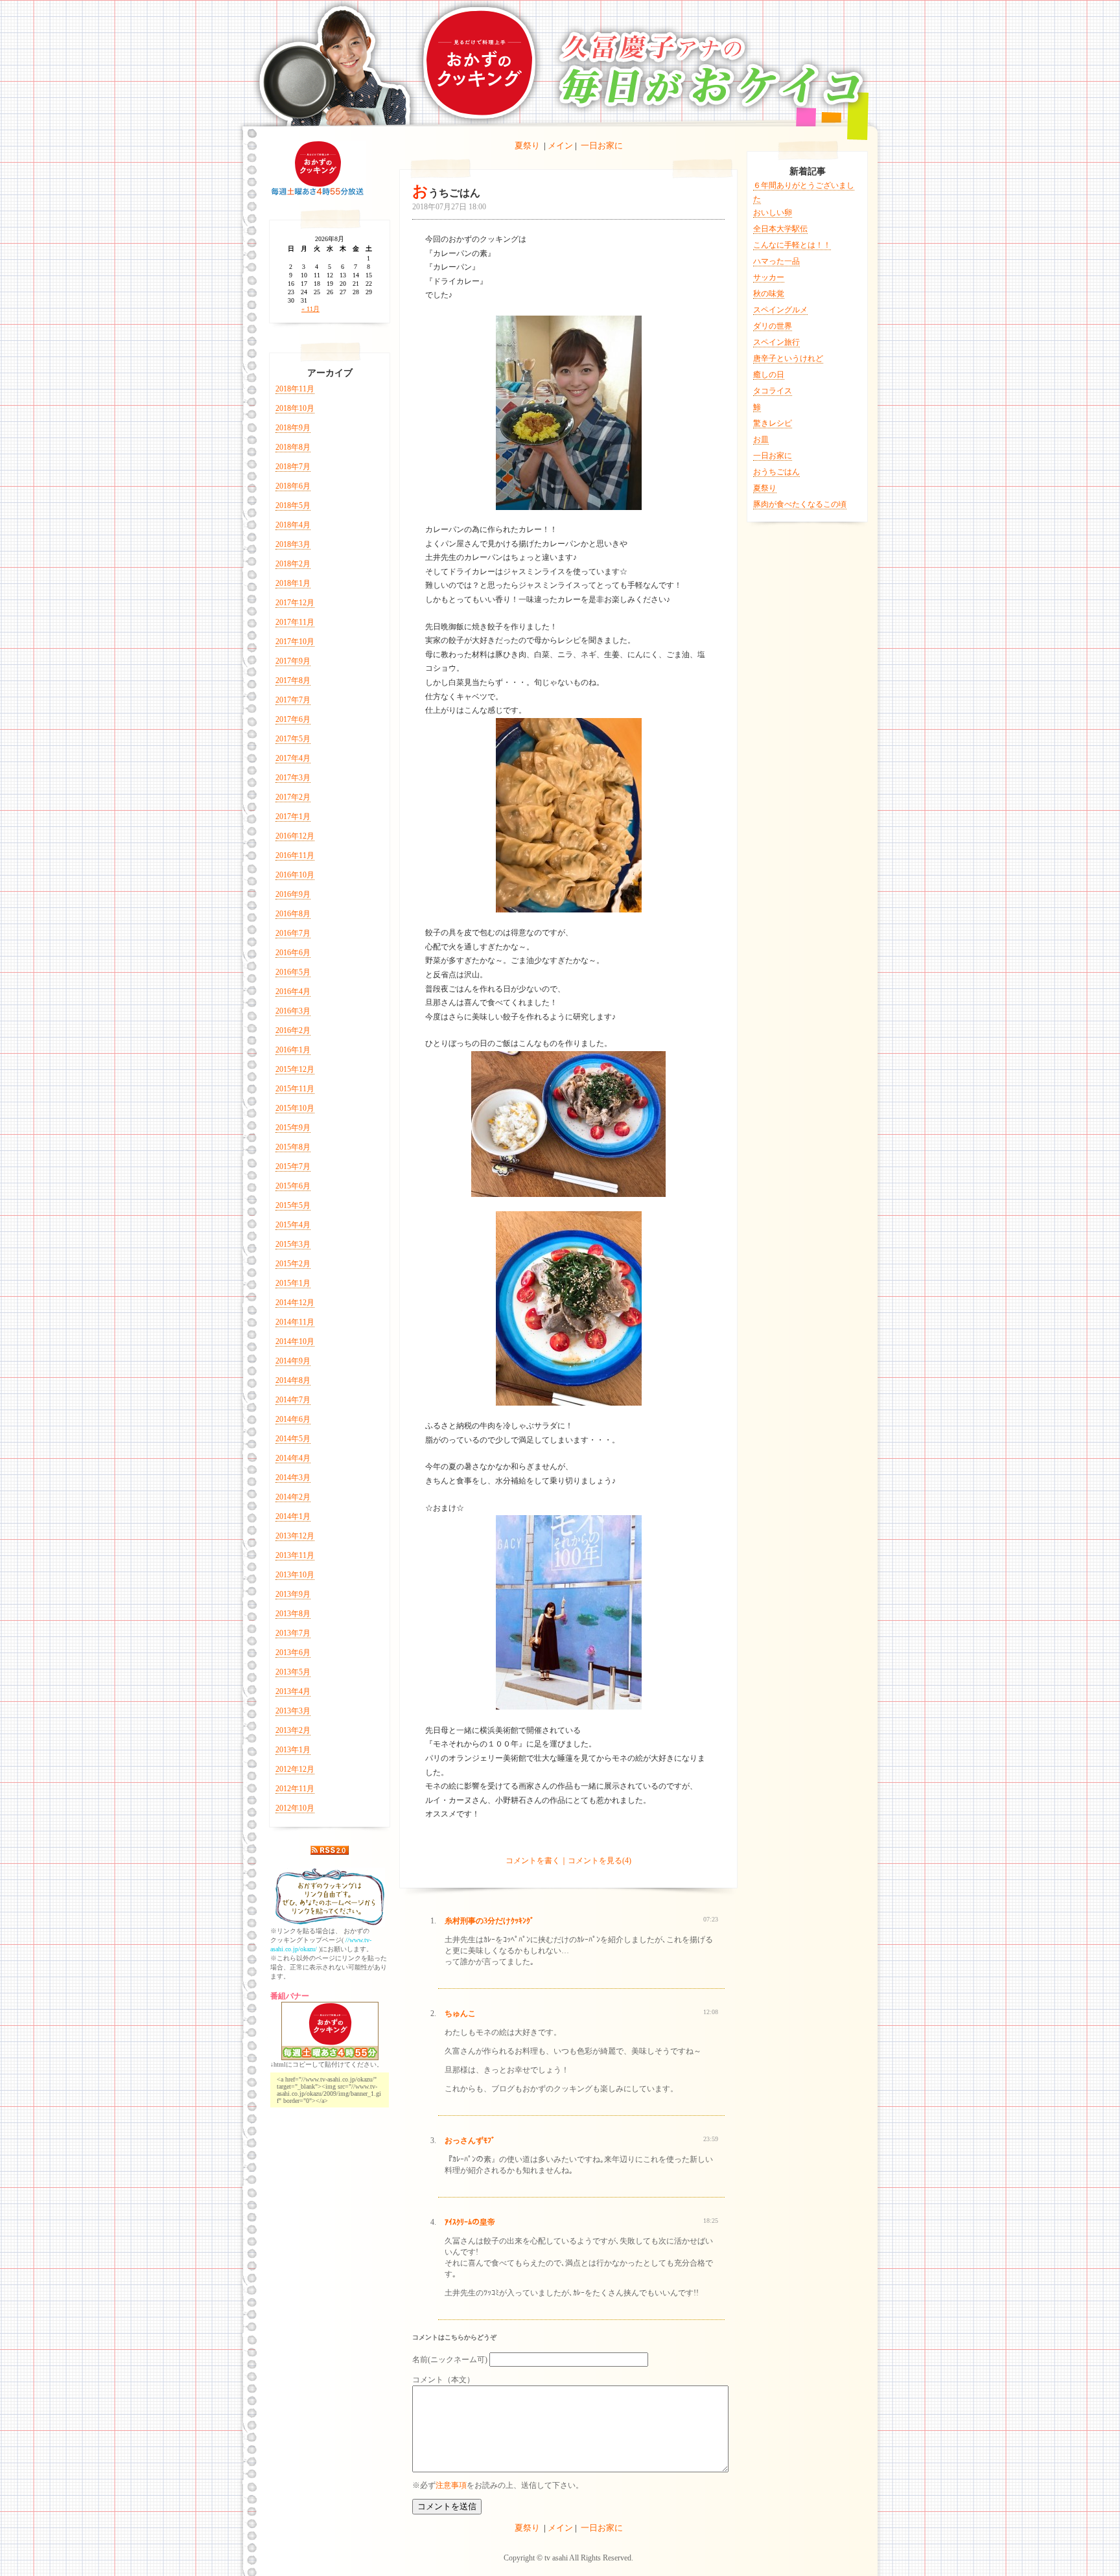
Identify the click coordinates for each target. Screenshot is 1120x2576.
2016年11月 (295, 855)
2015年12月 (295, 1069)
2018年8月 (293, 447)
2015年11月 (295, 1089)
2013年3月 (293, 1711)
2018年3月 (293, 544)
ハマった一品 (776, 261)
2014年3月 (293, 1478)
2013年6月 (293, 1653)
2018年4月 (293, 525)
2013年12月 (295, 1536)
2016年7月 (293, 933)
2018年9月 (293, 428)
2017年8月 (293, 680)
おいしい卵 (773, 213)
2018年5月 (293, 505)
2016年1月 (293, 1050)
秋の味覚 (769, 294)
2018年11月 (295, 389)
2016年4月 (293, 992)
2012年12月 (295, 1769)
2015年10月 (295, 1108)
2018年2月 (293, 564)
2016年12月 (295, 836)
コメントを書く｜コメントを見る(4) (568, 1861)
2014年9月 (293, 1361)
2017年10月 (295, 642)
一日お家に (602, 145)
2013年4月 (293, 1691)
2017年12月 (295, 603)
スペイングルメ (780, 310)
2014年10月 (295, 1341)
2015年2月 (293, 1264)
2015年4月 (293, 1225)
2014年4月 (293, 1458)
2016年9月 (293, 894)
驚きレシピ (773, 423)
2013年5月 (293, 1672)
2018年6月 (293, 486)
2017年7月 (293, 700)
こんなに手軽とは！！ (792, 245)
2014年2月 (293, 1497)
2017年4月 (293, 758)
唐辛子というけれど (788, 358)
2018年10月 (295, 408)
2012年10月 (295, 1808)
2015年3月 (293, 1244)
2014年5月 (293, 1439)
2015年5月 (293, 1205)
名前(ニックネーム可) (450, 2360)
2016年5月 (293, 972)
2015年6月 (293, 1186)
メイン (560, 145)
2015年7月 (293, 1166)
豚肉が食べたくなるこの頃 (800, 504)
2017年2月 (293, 797)
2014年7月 (293, 1400)
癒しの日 (769, 375)
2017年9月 (293, 661)
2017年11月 (295, 622)
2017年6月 (293, 719)
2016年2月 (293, 1030)
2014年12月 (295, 1303)
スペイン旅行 (776, 342)
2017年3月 (293, 778)
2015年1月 (293, 1283)
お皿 (761, 439)
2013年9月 (293, 1594)
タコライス (773, 391)
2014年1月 (293, 1516)
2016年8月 (293, 914)
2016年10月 (295, 875)
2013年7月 (293, 1633)
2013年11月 (295, 1555)
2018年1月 (293, 583)
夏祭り (527, 145)
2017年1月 (293, 817)
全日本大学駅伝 (780, 229)
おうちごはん (776, 472)
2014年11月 (295, 1322)
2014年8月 (293, 1380)
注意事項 (451, 2485)
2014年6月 (293, 1419)
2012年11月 (295, 1789)
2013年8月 (293, 1614)
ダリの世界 (773, 326)
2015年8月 (293, 1147)
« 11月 (310, 309)
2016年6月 (293, 953)
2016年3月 (293, 1011)
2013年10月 (295, 1575)
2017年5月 (293, 739)
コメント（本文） (443, 2380)
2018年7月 (293, 467)
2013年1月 (293, 1750)
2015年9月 (293, 1128)
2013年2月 (293, 1730)
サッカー (769, 277)
